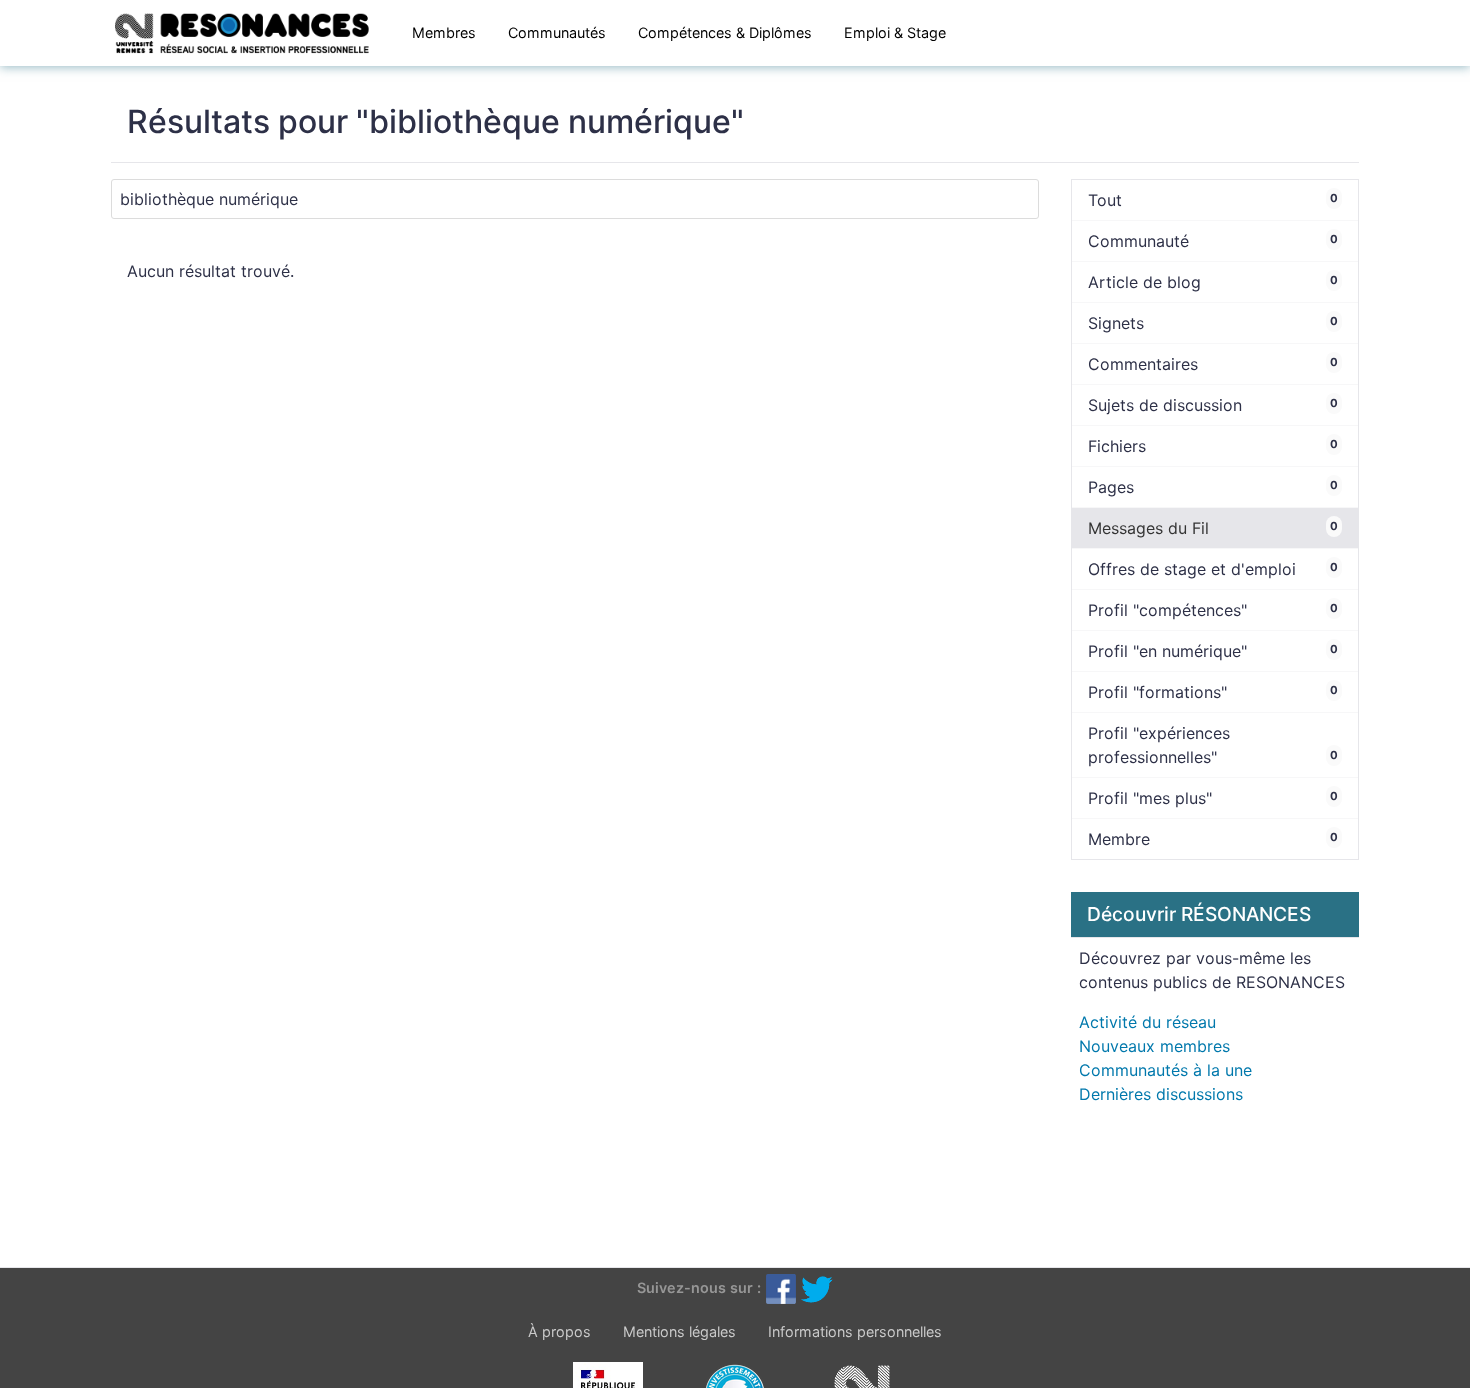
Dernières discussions (1161, 1094)
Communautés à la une (1165, 1070)
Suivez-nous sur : (699, 1287)
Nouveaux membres (1154, 1046)
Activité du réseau (1147, 1022)
